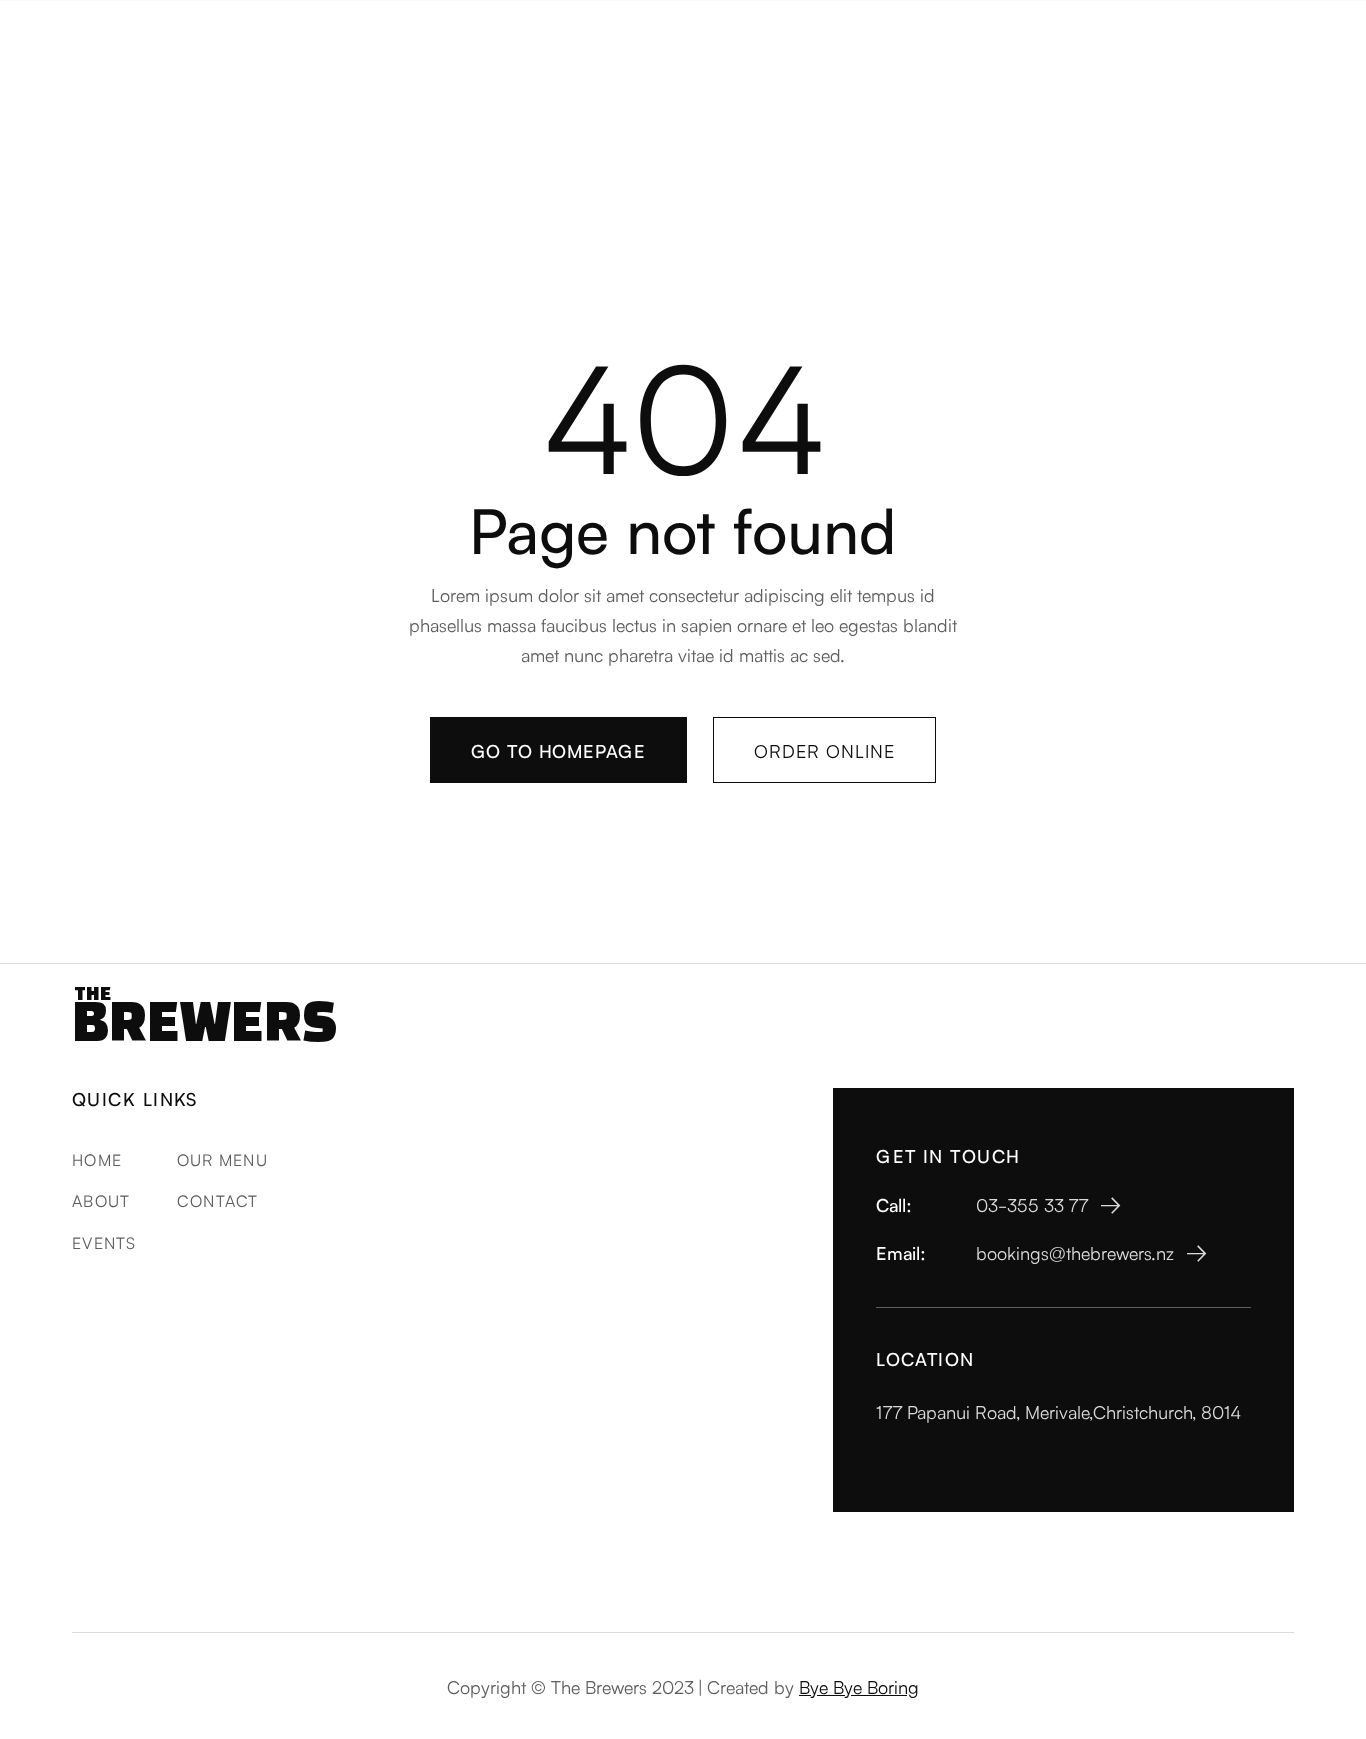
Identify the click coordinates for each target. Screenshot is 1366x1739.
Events (104, 1242)
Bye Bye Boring (859, 1686)
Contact (218, 1200)
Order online (824, 750)
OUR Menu (222, 1159)
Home (97, 1159)
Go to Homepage (558, 750)
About (101, 1200)
